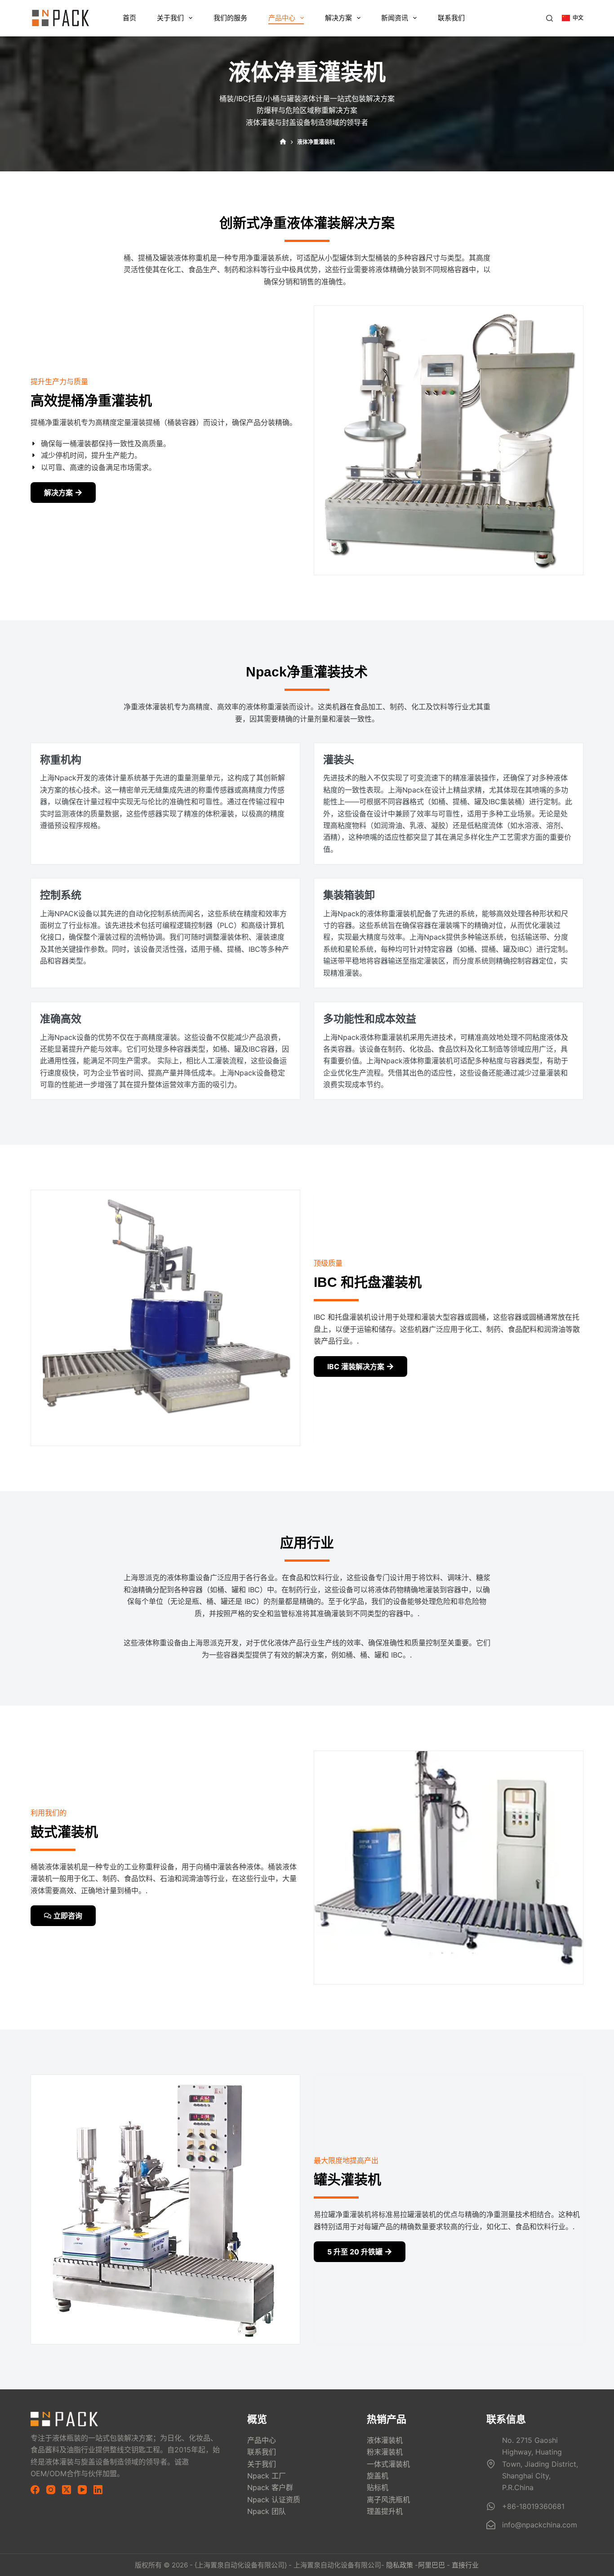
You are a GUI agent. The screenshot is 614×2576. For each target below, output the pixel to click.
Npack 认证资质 (274, 2500)
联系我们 (451, 18)
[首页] (283, 142)
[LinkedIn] (98, 2490)
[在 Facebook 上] (35, 2490)
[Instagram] (51, 2490)
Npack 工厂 (267, 2476)
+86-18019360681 (533, 2506)
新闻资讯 (395, 18)
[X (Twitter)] (67, 2490)
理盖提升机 (385, 2511)
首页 (129, 18)
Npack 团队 (267, 2511)
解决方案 (338, 18)
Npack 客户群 (270, 2487)
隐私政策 (400, 2565)
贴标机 (378, 2487)
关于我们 (170, 18)
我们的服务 (230, 18)
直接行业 (465, 2565)
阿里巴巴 (432, 2565)
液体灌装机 (385, 2440)
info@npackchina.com (540, 2525)
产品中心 (282, 18)
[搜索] (549, 18)
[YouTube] (82, 2490)
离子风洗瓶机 (388, 2500)
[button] (573, 18)
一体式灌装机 (388, 2464)
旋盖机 (378, 2476)
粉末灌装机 (385, 2452)
